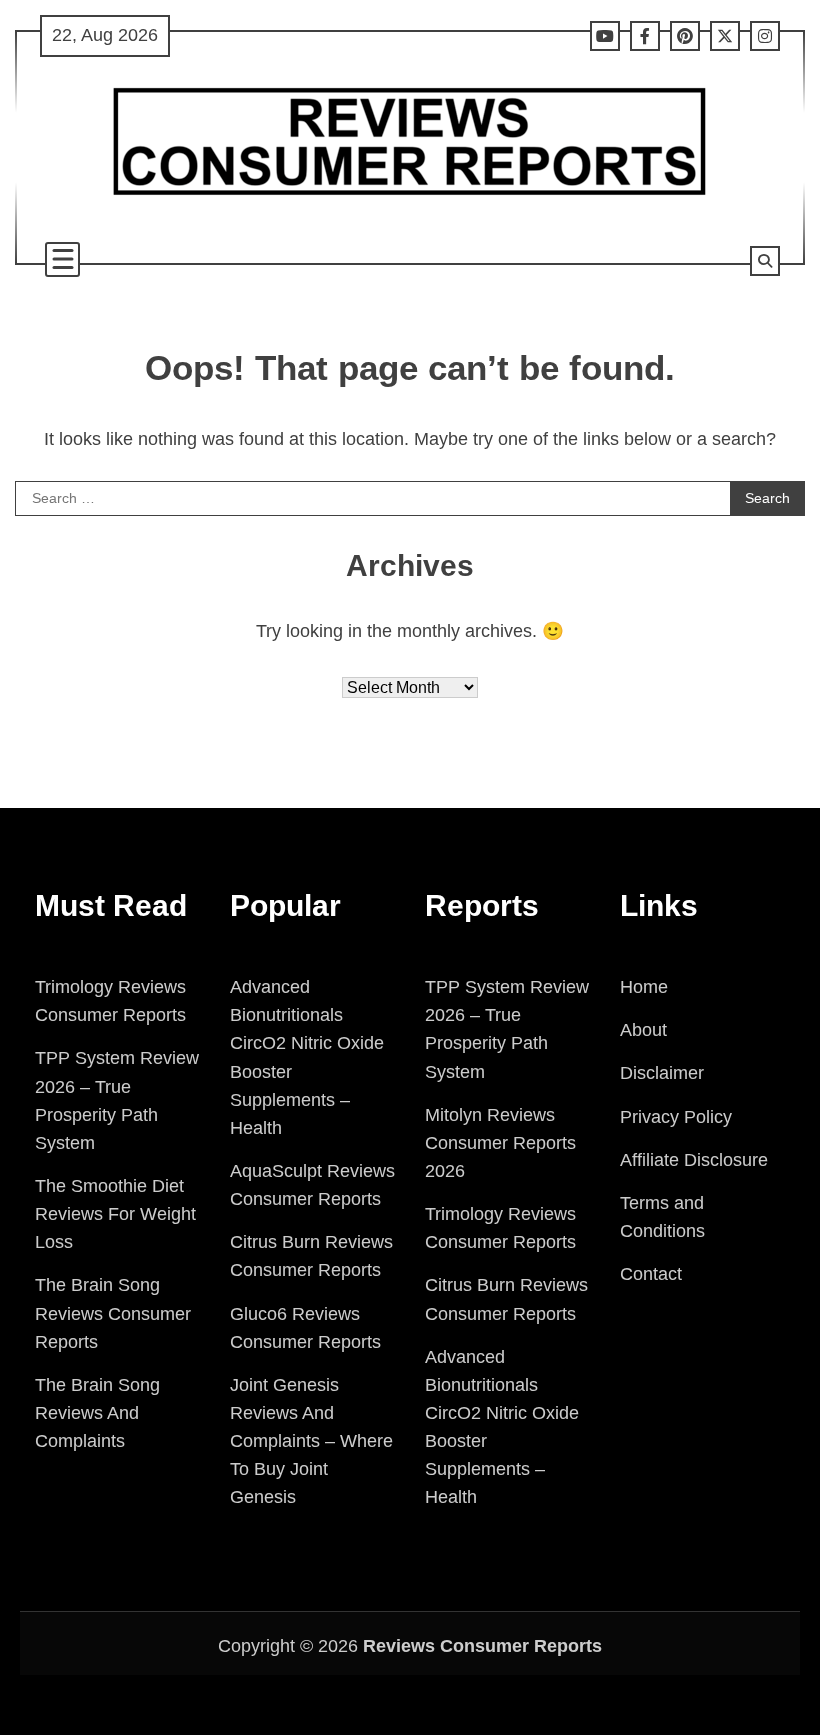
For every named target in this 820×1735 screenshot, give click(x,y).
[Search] (765, 261)
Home (644, 987)
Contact (651, 1274)
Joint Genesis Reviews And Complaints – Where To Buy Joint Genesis (311, 1441)
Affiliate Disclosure (694, 1160)
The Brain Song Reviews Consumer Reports (113, 1313)
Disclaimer (662, 1073)
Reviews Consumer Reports (482, 1646)
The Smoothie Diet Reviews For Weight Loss (115, 1214)
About (643, 1030)
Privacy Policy (676, 1117)
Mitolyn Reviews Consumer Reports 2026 (500, 1143)
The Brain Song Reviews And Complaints (97, 1413)
